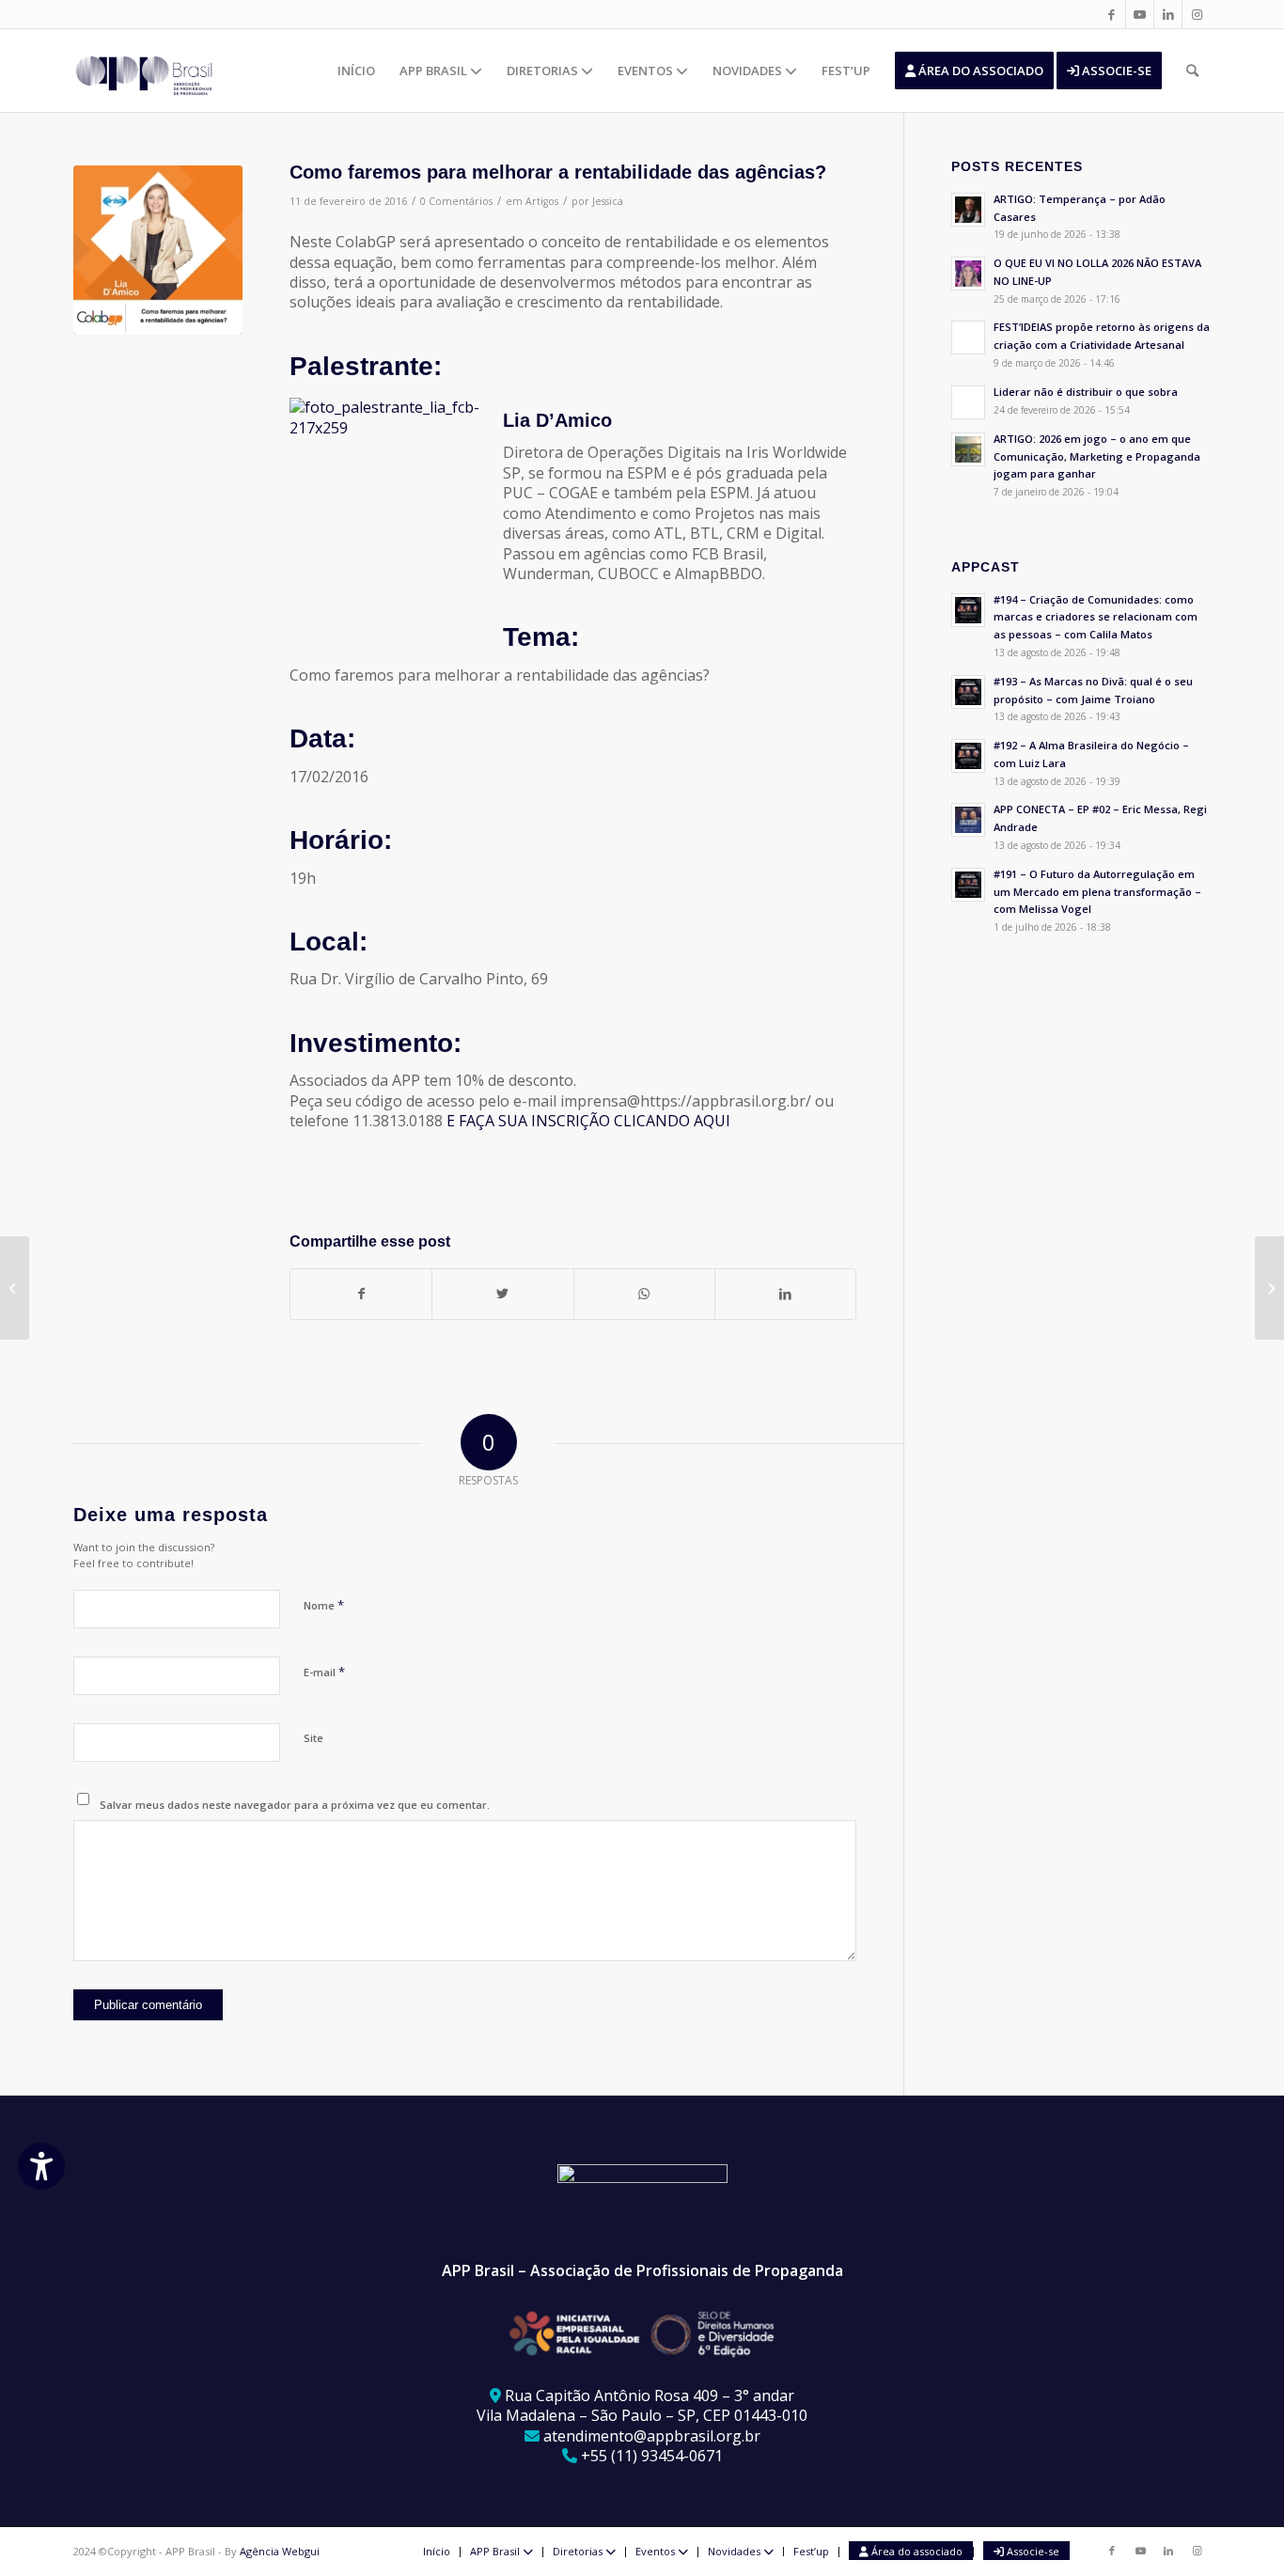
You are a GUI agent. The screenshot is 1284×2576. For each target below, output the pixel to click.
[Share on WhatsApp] (644, 1294)
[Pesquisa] (1192, 71)
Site (313, 1738)
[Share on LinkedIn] (785, 1294)
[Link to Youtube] (1140, 14)
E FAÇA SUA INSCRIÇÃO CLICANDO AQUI (590, 1121)
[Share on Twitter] (502, 1294)
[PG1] (158, 250)
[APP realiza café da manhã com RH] (1269, 1288)
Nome (324, 1605)
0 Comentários (456, 201)
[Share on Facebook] (361, 1294)
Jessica (608, 201)
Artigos (542, 201)
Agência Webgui (280, 2551)
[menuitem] (356, 71)
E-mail (324, 1672)
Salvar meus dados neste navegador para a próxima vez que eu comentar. (295, 1805)
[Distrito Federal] (15, 1288)
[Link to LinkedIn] (1168, 14)
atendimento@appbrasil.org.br (652, 2436)
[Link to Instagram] (1197, 14)
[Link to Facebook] (1112, 14)
